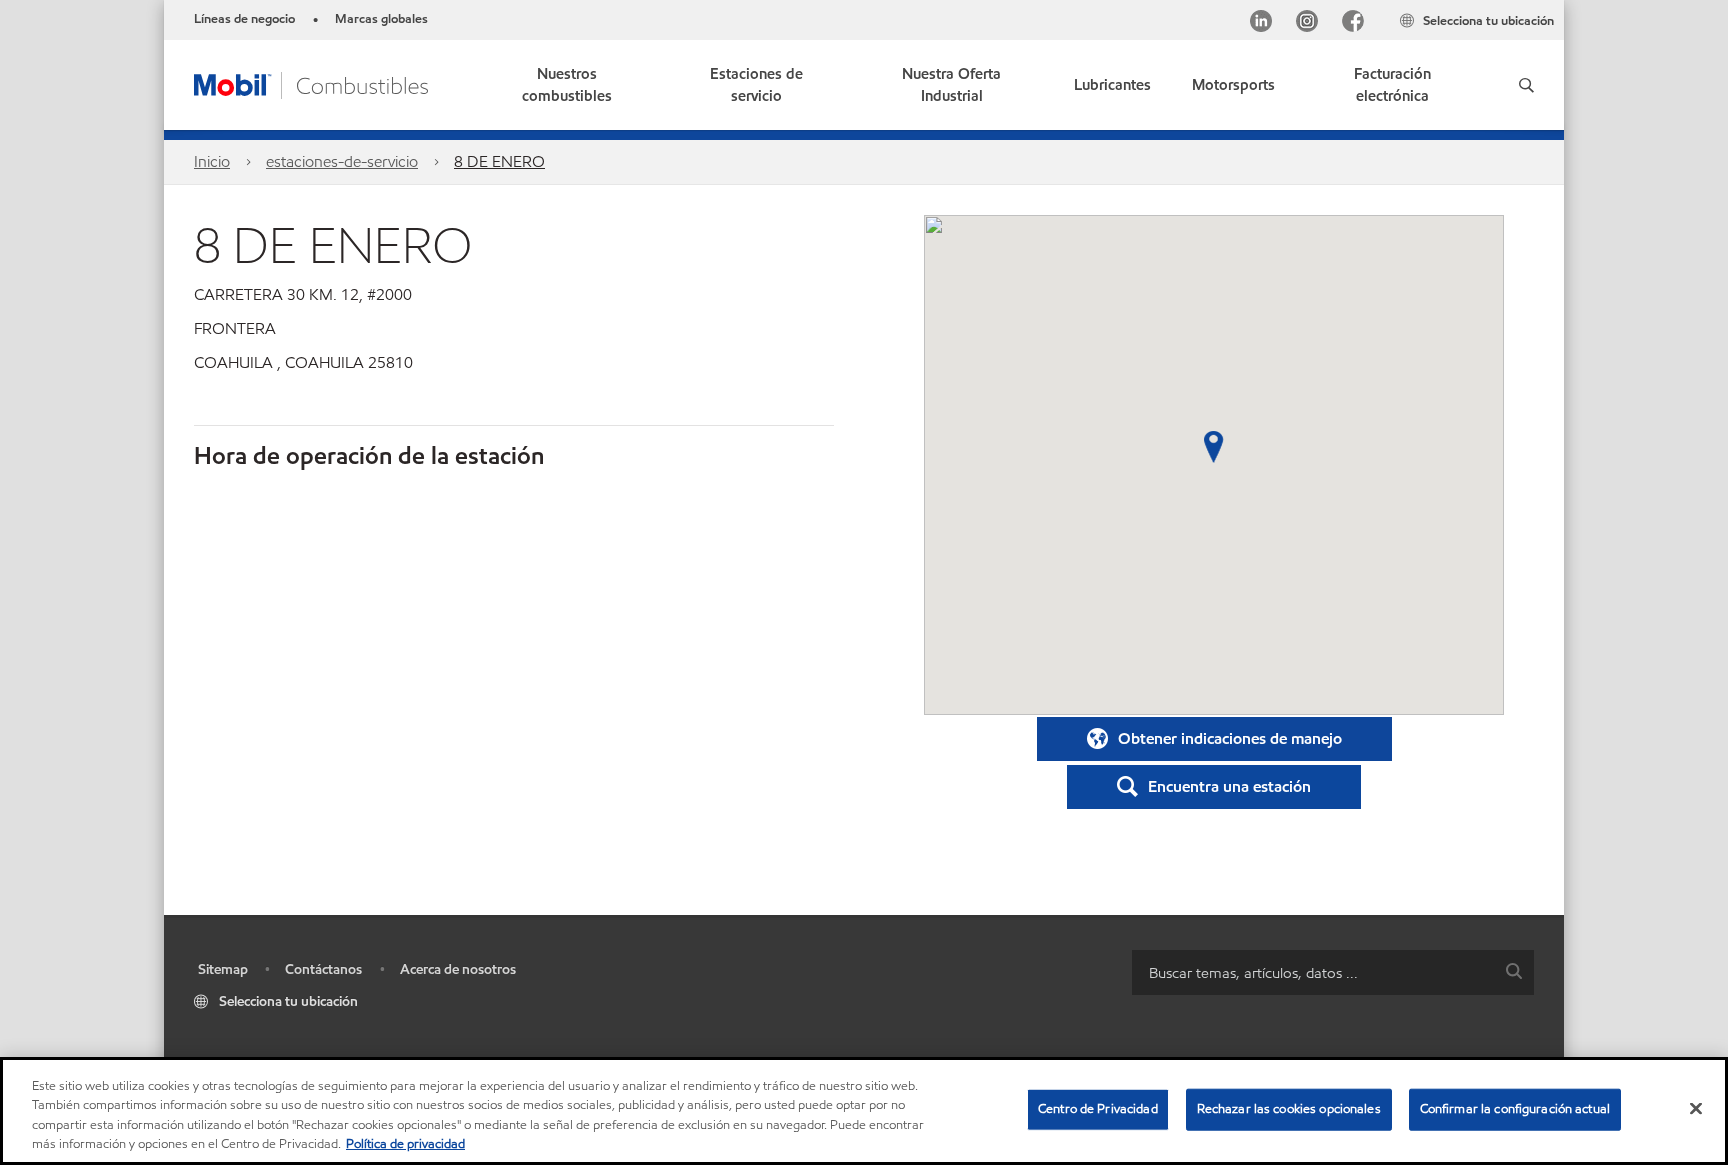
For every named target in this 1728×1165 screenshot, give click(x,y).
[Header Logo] (311, 83)
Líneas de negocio (244, 19)
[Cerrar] (1696, 1108)
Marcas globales (381, 19)
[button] (1526, 85)
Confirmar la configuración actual (1515, 1109)
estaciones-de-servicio (342, 161)
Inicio (212, 161)
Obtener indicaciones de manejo (1230, 738)
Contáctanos (323, 969)
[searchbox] (1313, 972)
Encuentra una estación (1229, 786)
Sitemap (223, 969)
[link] (1392, 85)
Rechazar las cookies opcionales (1289, 1109)
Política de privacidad (405, 1144)
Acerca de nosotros (458, 969)
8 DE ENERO (499, 161)
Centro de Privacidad (1098, 1109)
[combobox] (1333, 972)
